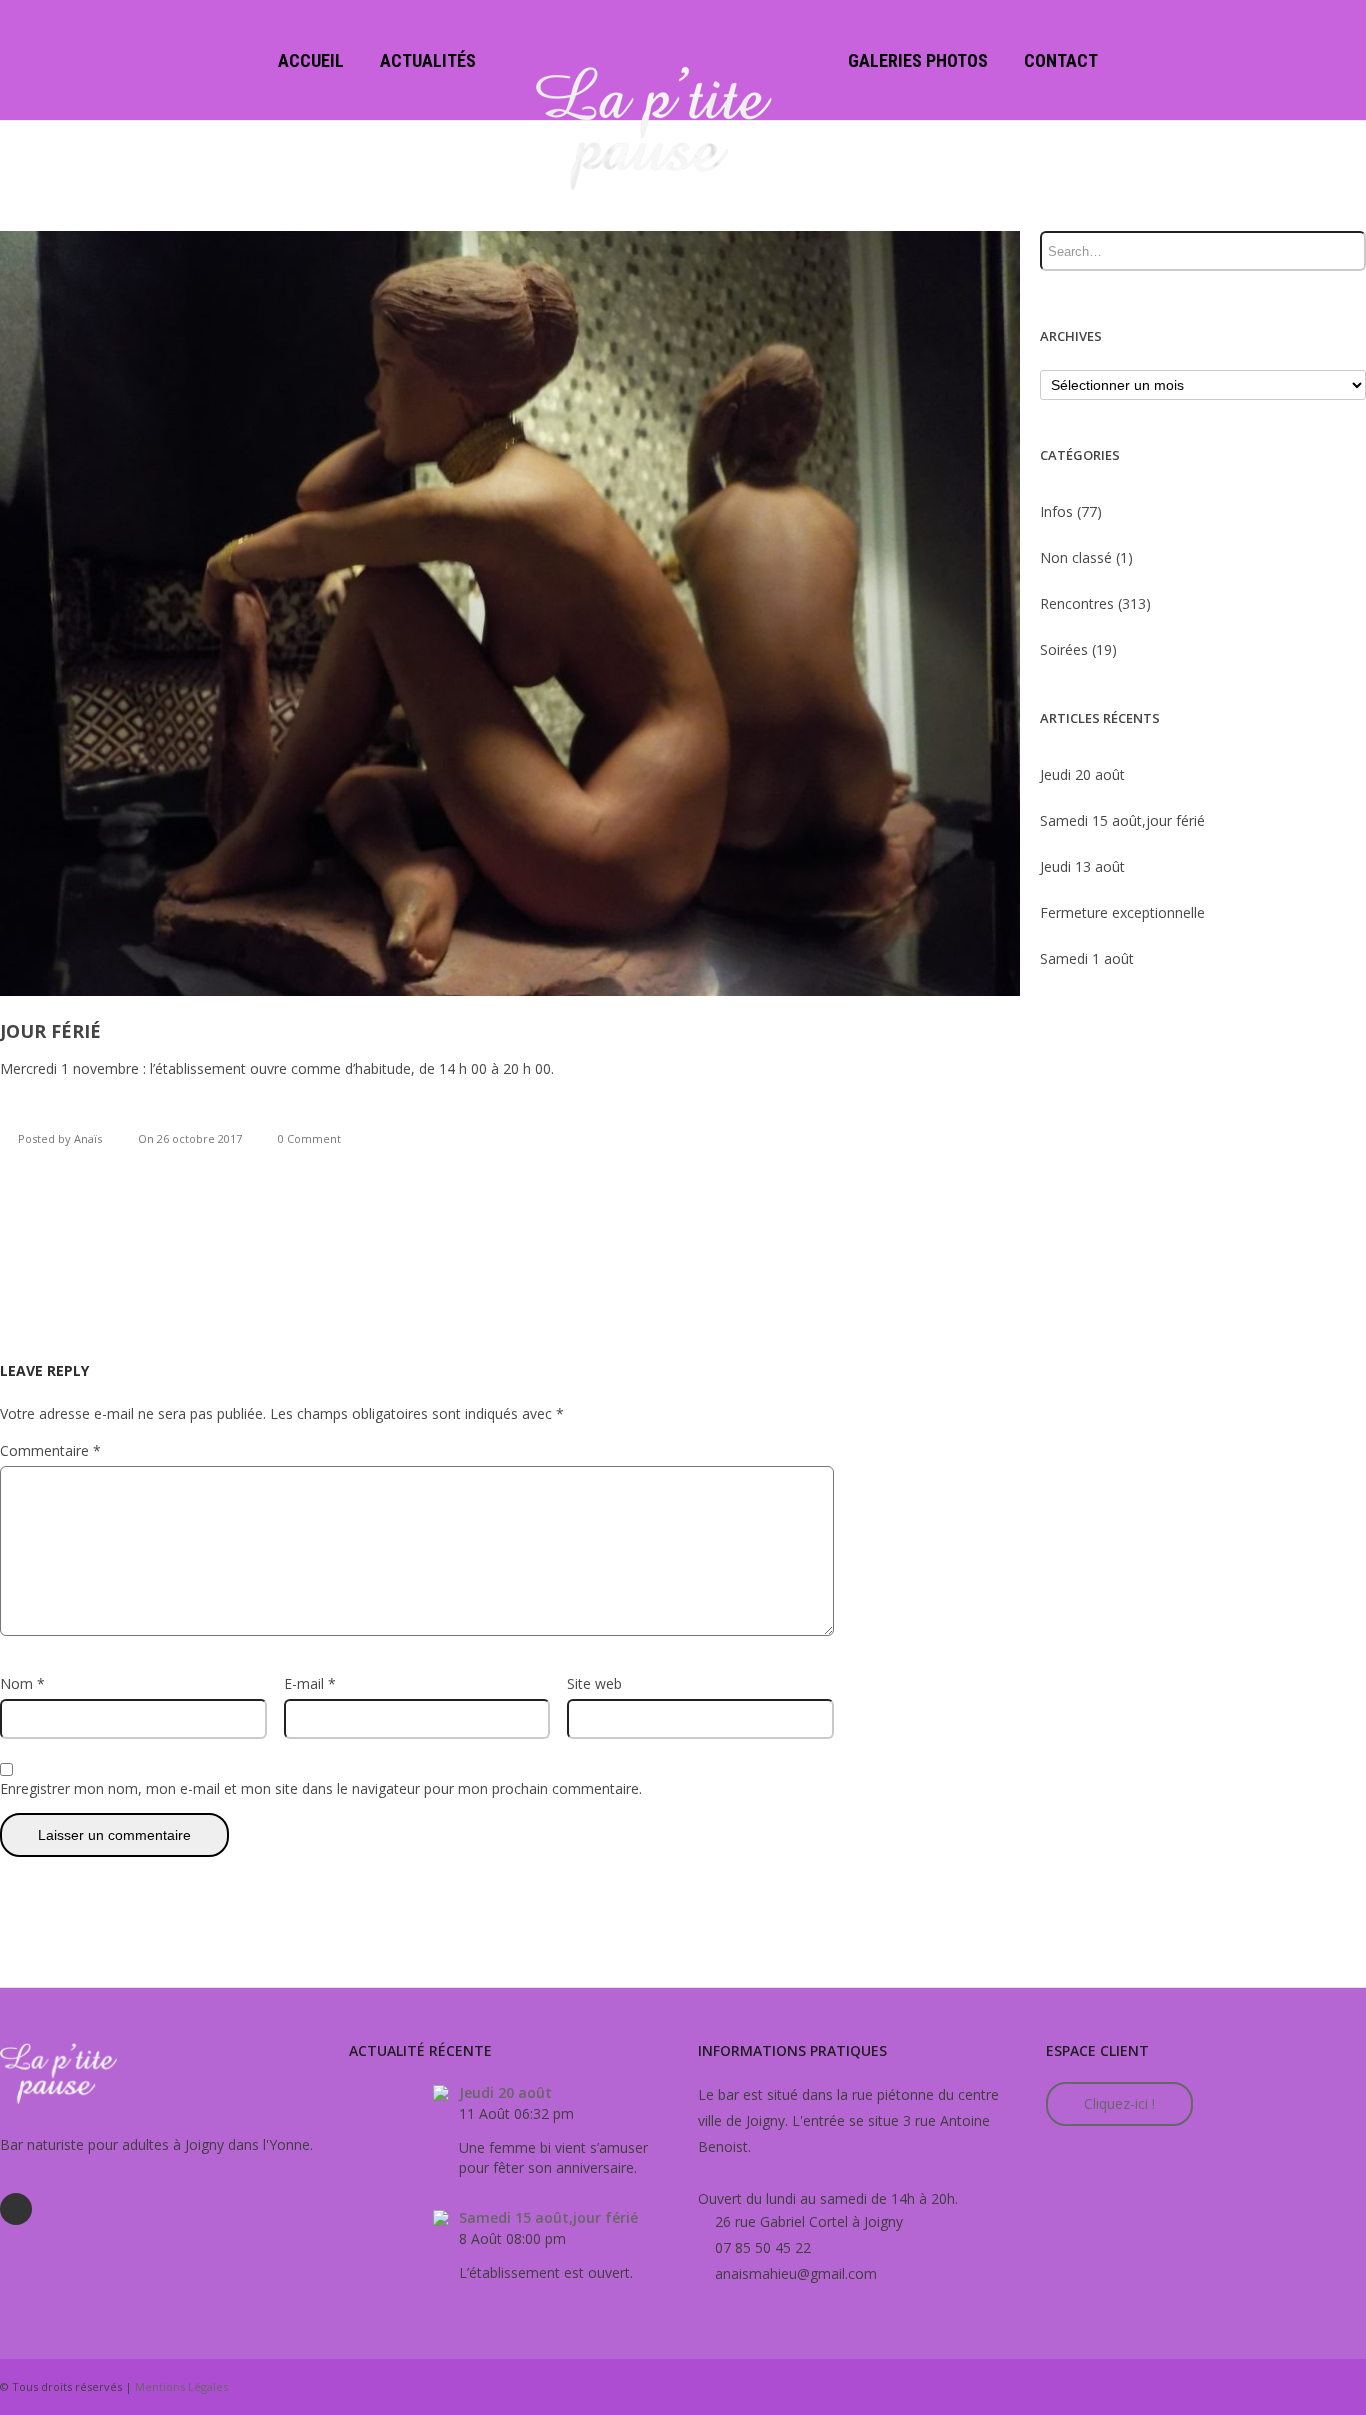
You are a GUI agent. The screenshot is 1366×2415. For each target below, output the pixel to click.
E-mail (310, 1683)
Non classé (1076, 557)
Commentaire (50, 1450)
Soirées (1064, 649)
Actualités (428, 60)
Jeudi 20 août (1082, 774)
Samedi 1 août (1087, 958)
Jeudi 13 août (1082, 866)
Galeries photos (918, 60)
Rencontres (1077, 603)
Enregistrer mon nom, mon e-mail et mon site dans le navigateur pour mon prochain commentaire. (321, 1788)
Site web (594, 1683)
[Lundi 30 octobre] (13, 1208)
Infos (1056, 511)
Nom (22, 1683)
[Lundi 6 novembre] (1352, 1208)
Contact (1061, 60)
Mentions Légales (181, 2386)
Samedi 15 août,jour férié (1122, 820)
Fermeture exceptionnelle (1122, 912)
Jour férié (50, 1031)
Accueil (311, 60)
